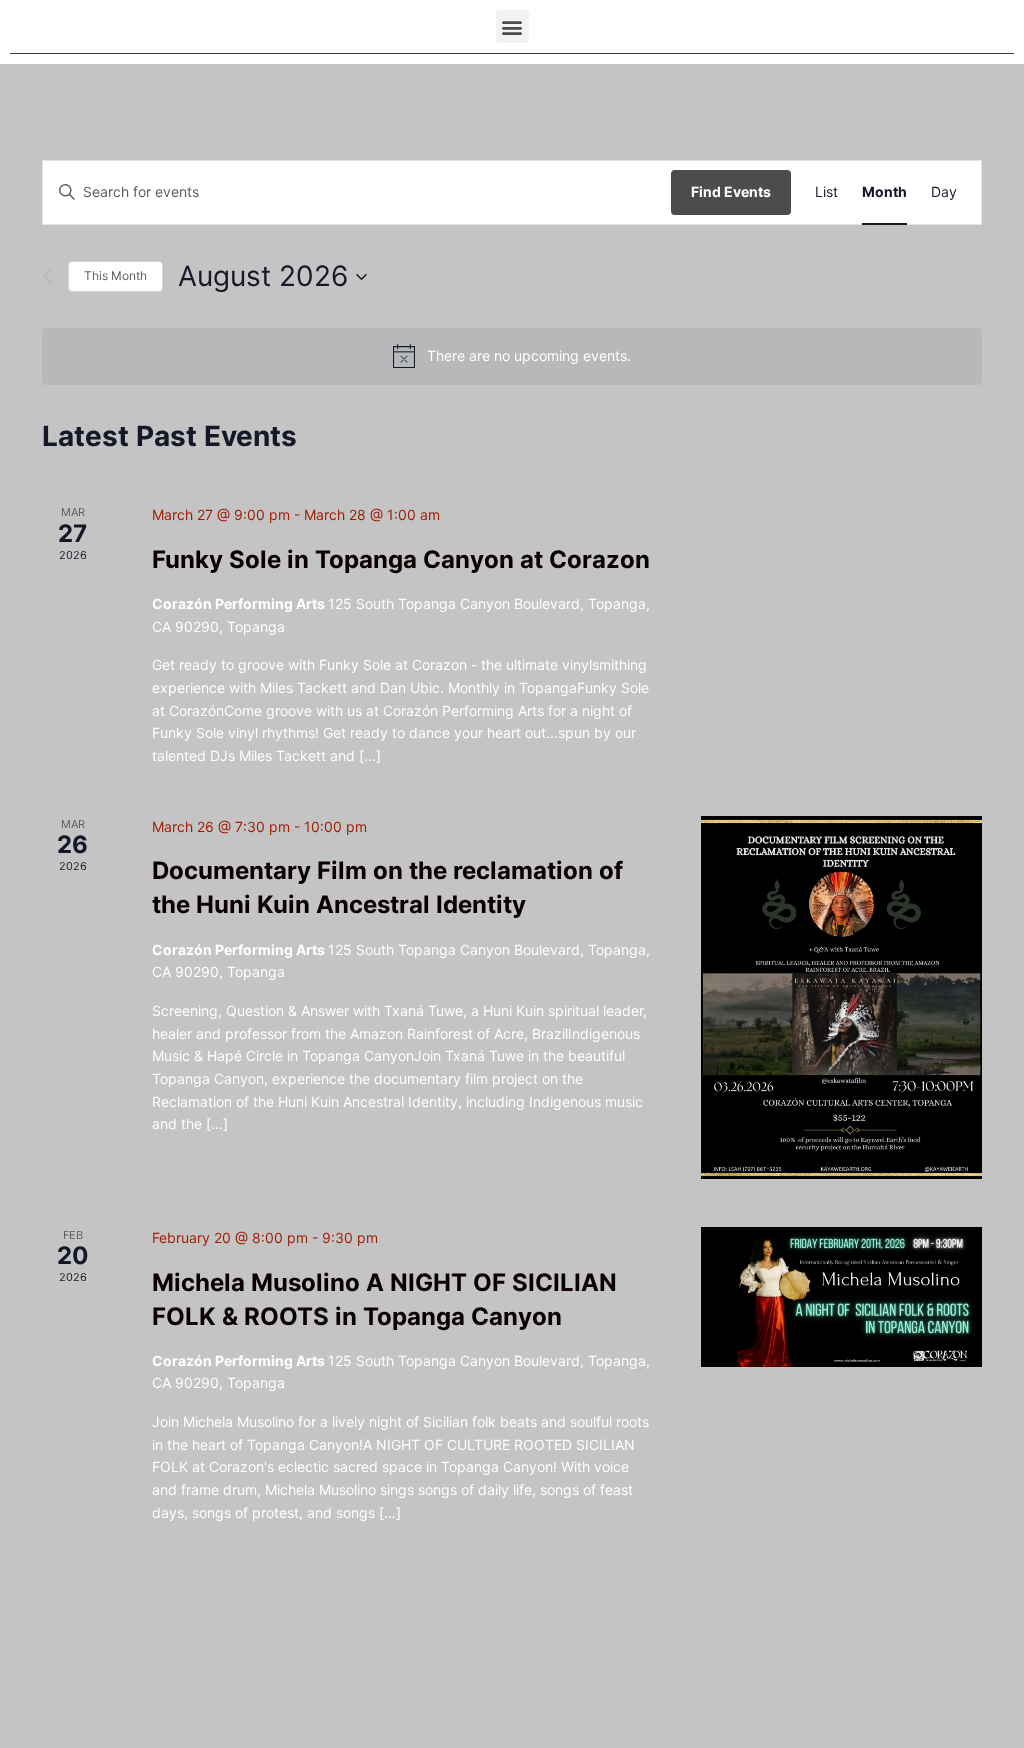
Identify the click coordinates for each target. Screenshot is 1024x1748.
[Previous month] (47, 276)
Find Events (731, 191)
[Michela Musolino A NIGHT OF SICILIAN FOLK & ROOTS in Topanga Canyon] (841, 1297)
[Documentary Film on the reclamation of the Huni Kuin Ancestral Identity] (841, 997)
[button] (512, 26)
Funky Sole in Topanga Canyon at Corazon (401, 559)
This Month (115, 275)
